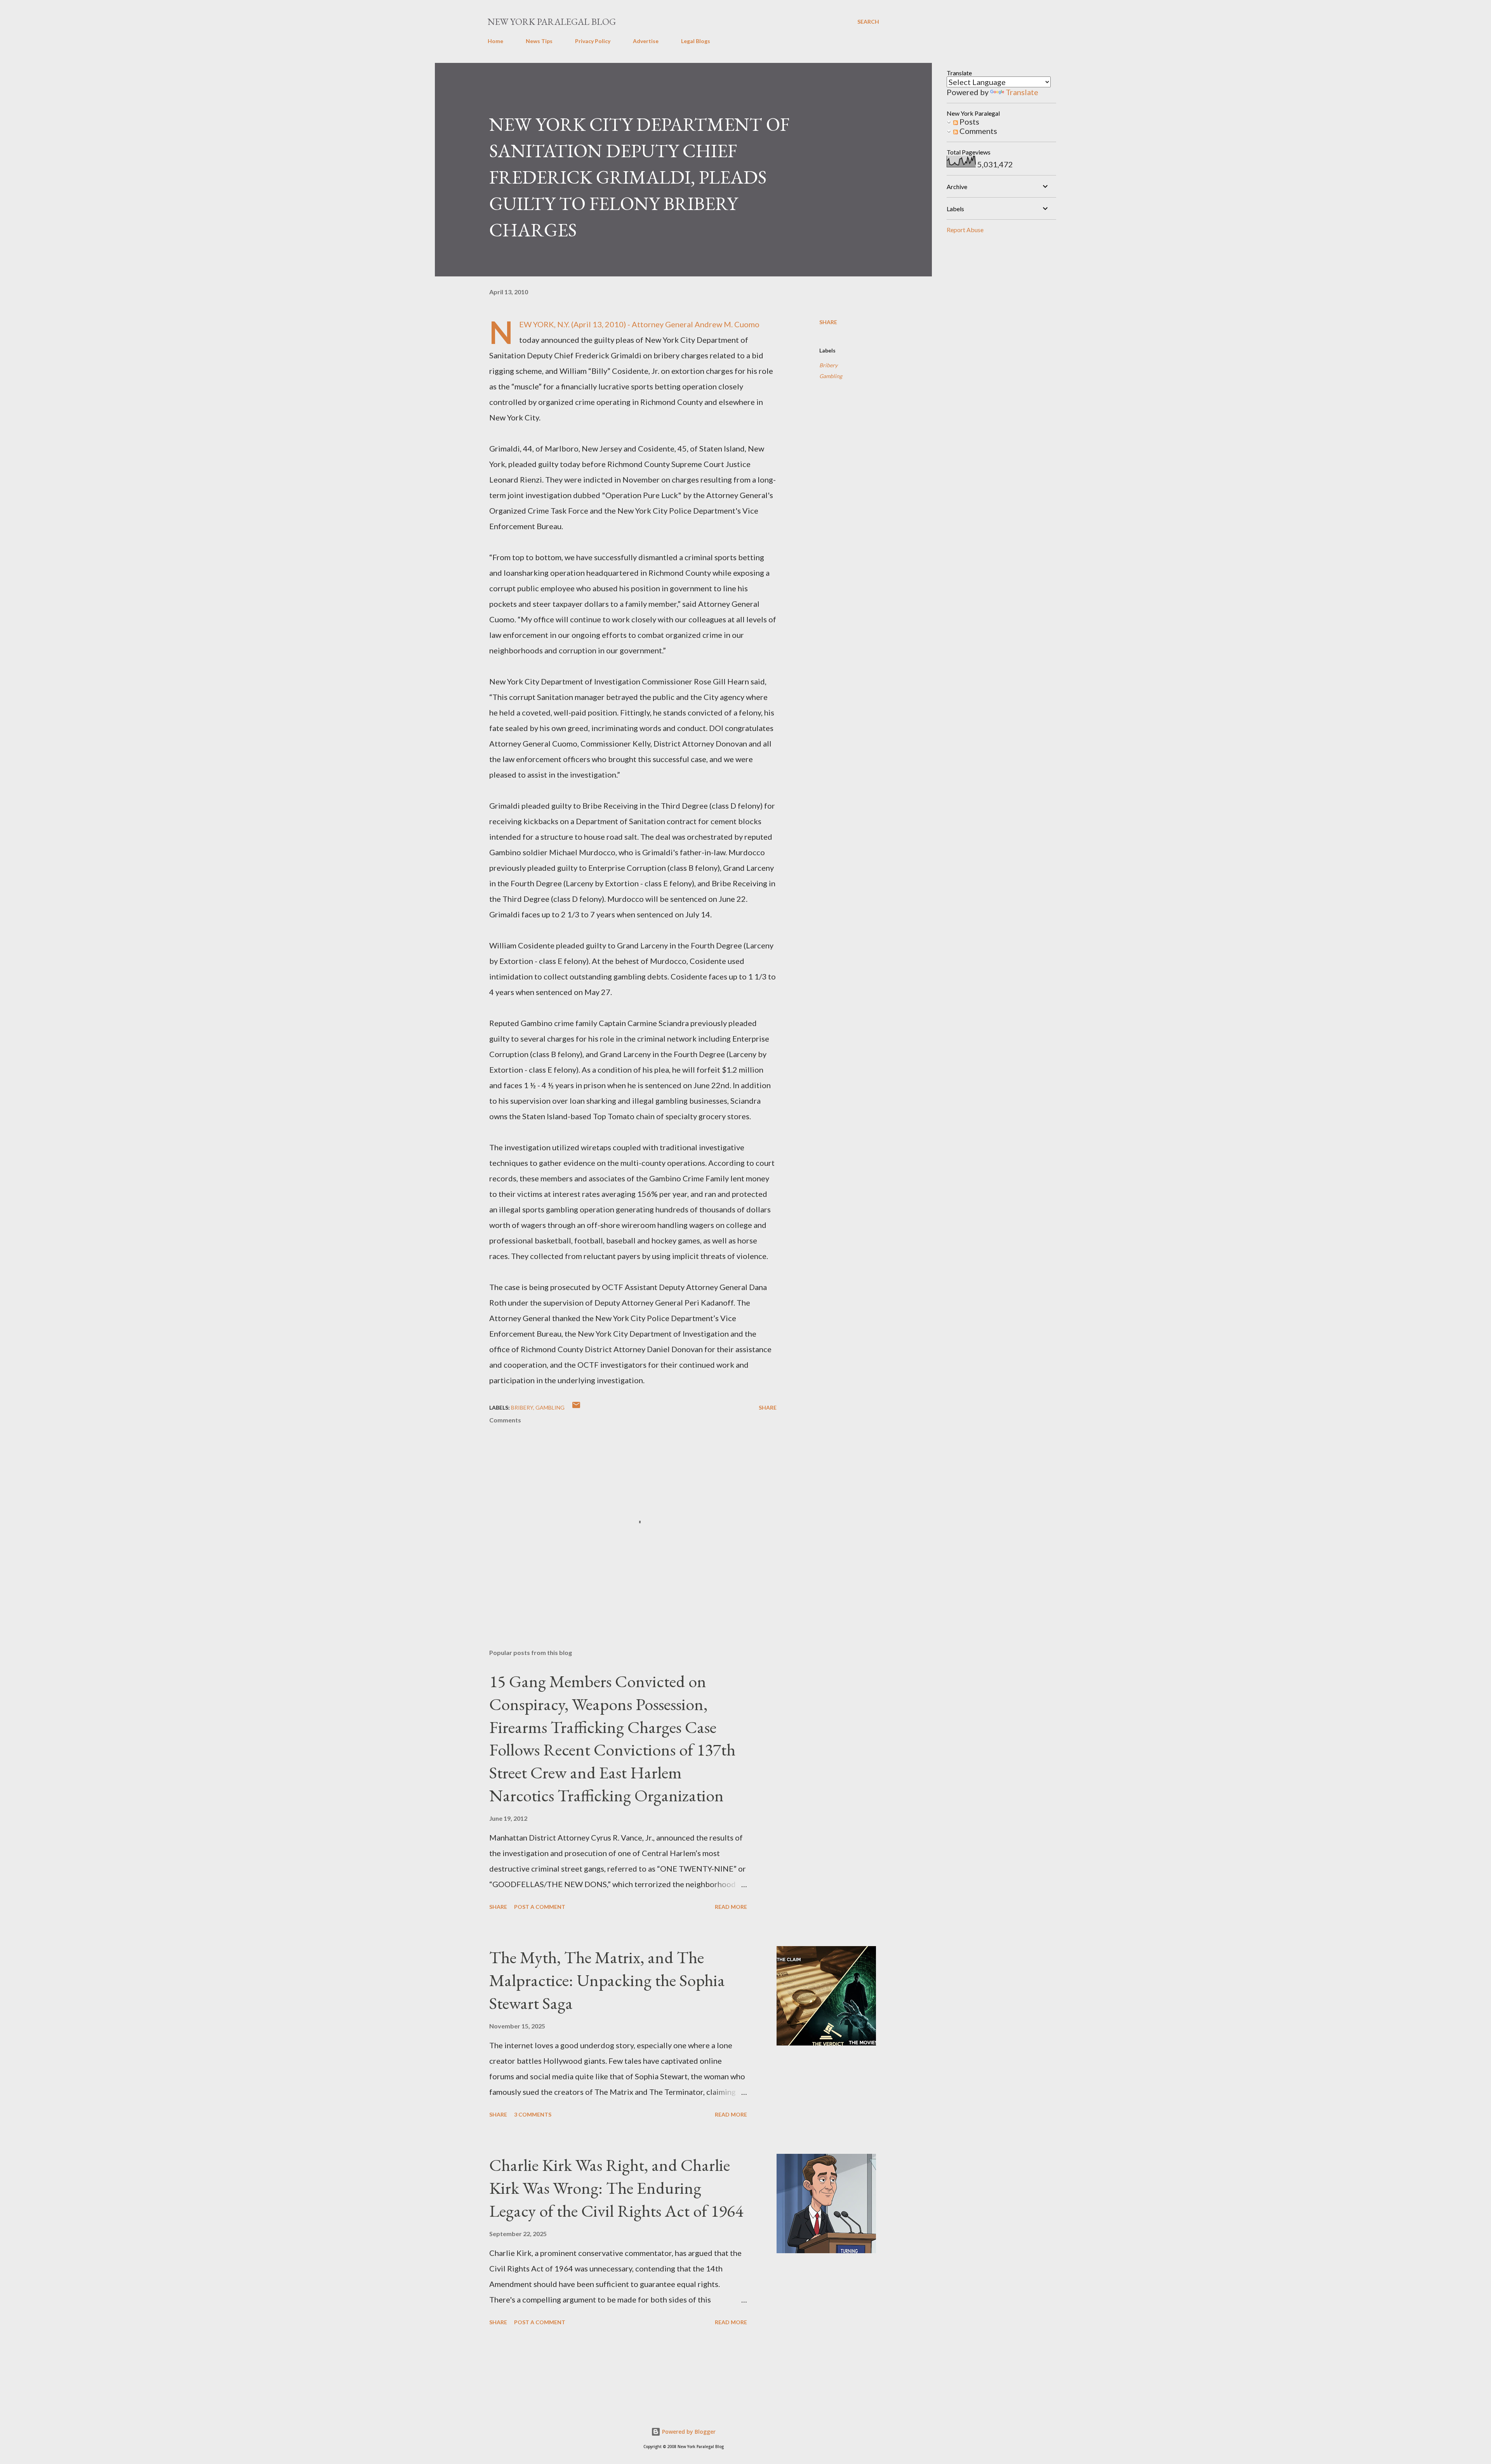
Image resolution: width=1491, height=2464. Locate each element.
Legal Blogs (696, 41)
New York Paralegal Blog (552, 22)
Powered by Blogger (688, 2432)
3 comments (533, 2114)
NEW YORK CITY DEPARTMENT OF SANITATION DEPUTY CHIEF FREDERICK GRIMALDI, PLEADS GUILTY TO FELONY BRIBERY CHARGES (639, 177)
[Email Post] (576, 1407)
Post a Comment (540, 1907)
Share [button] (828, 322)
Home (495, 41)
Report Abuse (965, 230)
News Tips (539, 41)
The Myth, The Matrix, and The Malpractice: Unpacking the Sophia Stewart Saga (607, 1980)
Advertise (646, 41)
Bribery (828, 365)
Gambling (831, 376)
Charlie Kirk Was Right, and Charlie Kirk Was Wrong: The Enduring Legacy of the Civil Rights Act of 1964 (616, 2188)
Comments (977, 131)
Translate (1022, 92)
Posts (969, 122)
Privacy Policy (593, 41)
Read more (731, 1907)
